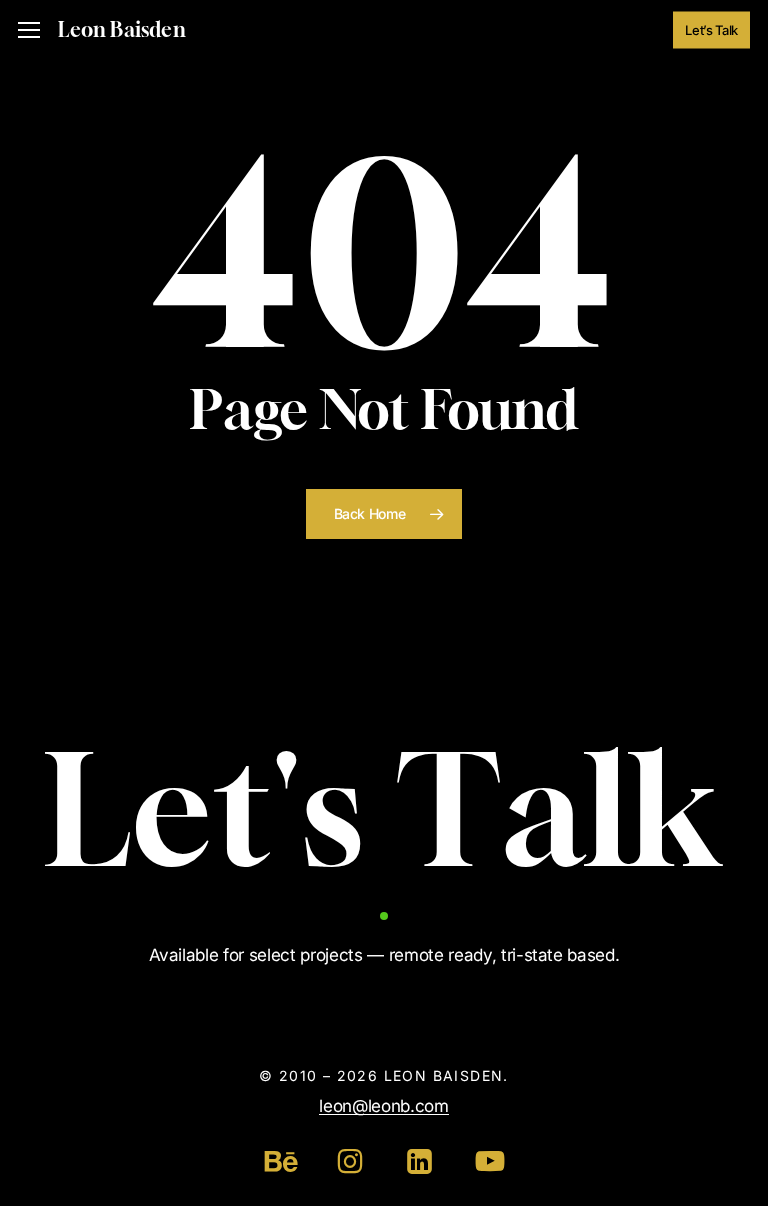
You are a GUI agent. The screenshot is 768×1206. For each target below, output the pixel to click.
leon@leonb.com (383, 1106)
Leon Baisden (121, 30)
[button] (29, 30)
